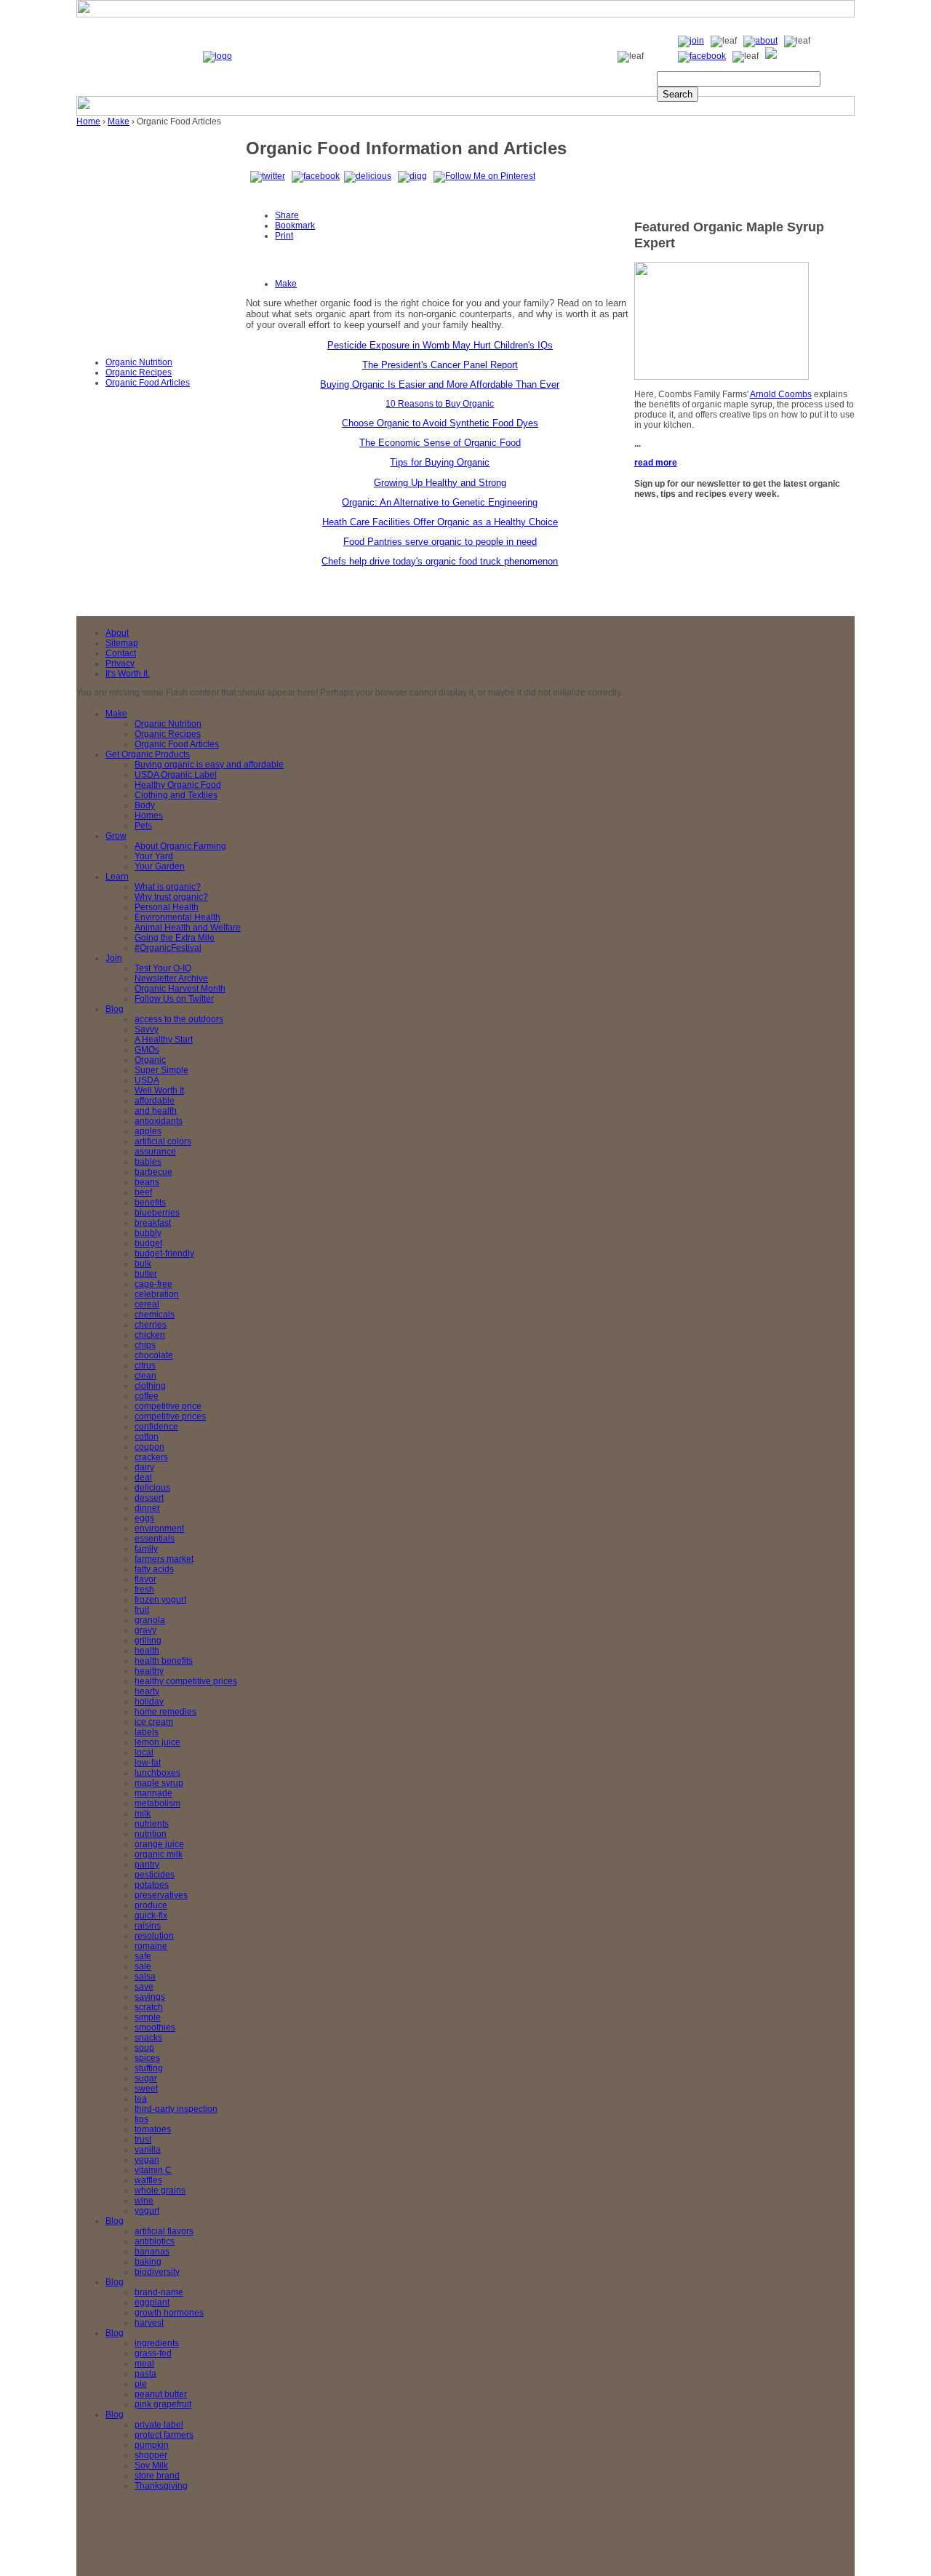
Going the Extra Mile (175, 938)
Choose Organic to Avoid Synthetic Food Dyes (440, 423)
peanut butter (161, 2394)
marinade (153, 1793)
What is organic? (168, 887)
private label (159, 2425)
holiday (149, 1702)
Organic (150, 1060)
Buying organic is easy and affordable (209, 765)
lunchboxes (157, 1773)
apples (148, 1131)
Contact (121, 653)
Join (114, 958)
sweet (146, 2089)
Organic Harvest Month (180, 989)
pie (141, 2384)
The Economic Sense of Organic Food (440, 443)
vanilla (148, 2150)
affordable (155, 1101)
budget (148, 1243)
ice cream (154, 1722)
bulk (143, 1264)
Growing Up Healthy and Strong (440, 483)
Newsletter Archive (171, 978)
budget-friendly (164, 1253)
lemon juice (157, 1742)
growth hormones (169, 2313)
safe (143, 1956)
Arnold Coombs (781, 394)
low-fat (148, 1763)
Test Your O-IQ (163, 968)
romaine (151, 1946)
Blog (115, 1009)
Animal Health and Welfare (188, 928)
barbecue (153, 1172)
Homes (149, 816)
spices (147, 2058)
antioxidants (159, 1121)
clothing (150, 1386)
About (117, 633)
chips (145, 1345)
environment (159, 1528)
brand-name (159, 2292)
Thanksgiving (161, 2486)
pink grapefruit (163, 2404)
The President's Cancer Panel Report (440, 365)
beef (143, 1192)
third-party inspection (176, 2109)
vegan (147, 2160)
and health (156, 1111)
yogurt (147, 2211)
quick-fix (151, 1915)
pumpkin (152, 2445)
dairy (144, 1467)
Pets (143, 826)
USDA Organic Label (176, 775)
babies (148, 1162)
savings (150, 1997)
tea (141, 2099)
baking (148, 2262)
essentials (155, 1539)
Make (119, 121)
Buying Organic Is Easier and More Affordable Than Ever (440, 384)
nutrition (151, 1834)
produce (151, 1905)
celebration (157, 1294)
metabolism (157, 1803)
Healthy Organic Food (178, 785)
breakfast (153, 1223)
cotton (147, 1437)
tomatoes (153, 2129)
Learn (117, 877)
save (144, 1987)
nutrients (152, 1824)
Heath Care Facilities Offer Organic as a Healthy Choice (440, 522)
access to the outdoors (179, 1019)
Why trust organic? (171, 897)
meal (144, 2364)
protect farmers (164, 2435)
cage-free (153, 1284)
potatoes (152, 1885)
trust (143, 2140)
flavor (145, 1579)
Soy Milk (151, 2465)
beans (147, 1182)
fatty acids (154, 1569)
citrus (145, 1365)
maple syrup (159, 1783)
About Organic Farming (180, 846)
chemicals (155, 1315)
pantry (147, 1865)
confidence (156, 1427)
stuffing (149, 2068)
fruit (142, 1610)
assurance (155, 1152)
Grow (116, 836)
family (146, 1549)
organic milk (159, 1854)
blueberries (157, 1213)
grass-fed (153, 2353)
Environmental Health (177, 917)
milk (143, 1814)
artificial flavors (164, 2231)
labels (147, 1732)
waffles (148, 2180)
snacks (148, 2038)
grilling (148, 1640)
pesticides (155, 1875)
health (147, 1651)
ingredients (157, 2343)
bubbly (148, 1233)
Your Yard (154, 856)
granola (150, 1620)
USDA (147, 1080)
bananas (152, 2252)
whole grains (160, 2190)
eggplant (152, 2302)
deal (143, 1478)
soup (144, 2048)
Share (287, 215)
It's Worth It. (128, 674)
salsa (145, 1977)
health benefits (164, 1661)
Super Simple (161, 1070)
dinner (147, 1508)
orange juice (159, 1844)
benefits (150, 1203)
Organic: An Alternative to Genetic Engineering (440, 502)
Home (88, 121)
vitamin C (153, 2170)
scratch (149, 2007)
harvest (149, 2323)
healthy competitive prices (186, 1681)
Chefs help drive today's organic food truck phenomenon (440, 561)
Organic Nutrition (139, 362)
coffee (147, 1396)
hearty (147, 1691)
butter (146, 1274)
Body (145, 805)
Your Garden (160, 866)
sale (143, 1966)
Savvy (147, 1029)
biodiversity (157, 2272)
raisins (148, 1926)
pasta (145, 2374)
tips (141, 2119)
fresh (144, 1590)
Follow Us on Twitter (174, 999)
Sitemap (122, 643)
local (144, 1752)
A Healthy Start (164, 1040)
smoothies (155, 2027)
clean (145, 1376)
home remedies (165, 1712)
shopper (151, 2455)
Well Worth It (159, 1090)
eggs (144, 1518)
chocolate (154, 1355)
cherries (151, 1325)
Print (284, 236)
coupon (149, 1447)
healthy (149, 1671)
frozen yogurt (160, 1600)
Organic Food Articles (148, 383)
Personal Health (167, 907)
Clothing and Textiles (176, 795)
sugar (146, 2078)
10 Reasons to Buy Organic (440, 404)
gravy (145, 1630)
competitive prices (170, 1416)
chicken (150, 1335)
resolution (154, 1936)
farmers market (164, 1559)
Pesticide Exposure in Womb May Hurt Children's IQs (440, 345)
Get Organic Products (148, 754)
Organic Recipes (139, 372)
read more (656, 463)
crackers (151, 1457)
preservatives (161, 1895)
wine (144, 2201)
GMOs (147, 1050)
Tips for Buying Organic (440, 462)
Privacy (120, 663)
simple (148, 2017)
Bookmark (295, 226)
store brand (157, 2476)
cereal (147, 1304)
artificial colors (163, 1141)
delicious (152, 1488)
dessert (149, 1498)
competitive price (168, 1406)
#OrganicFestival (168, 948)
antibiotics (155, 2241)
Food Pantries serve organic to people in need (440, 542)
